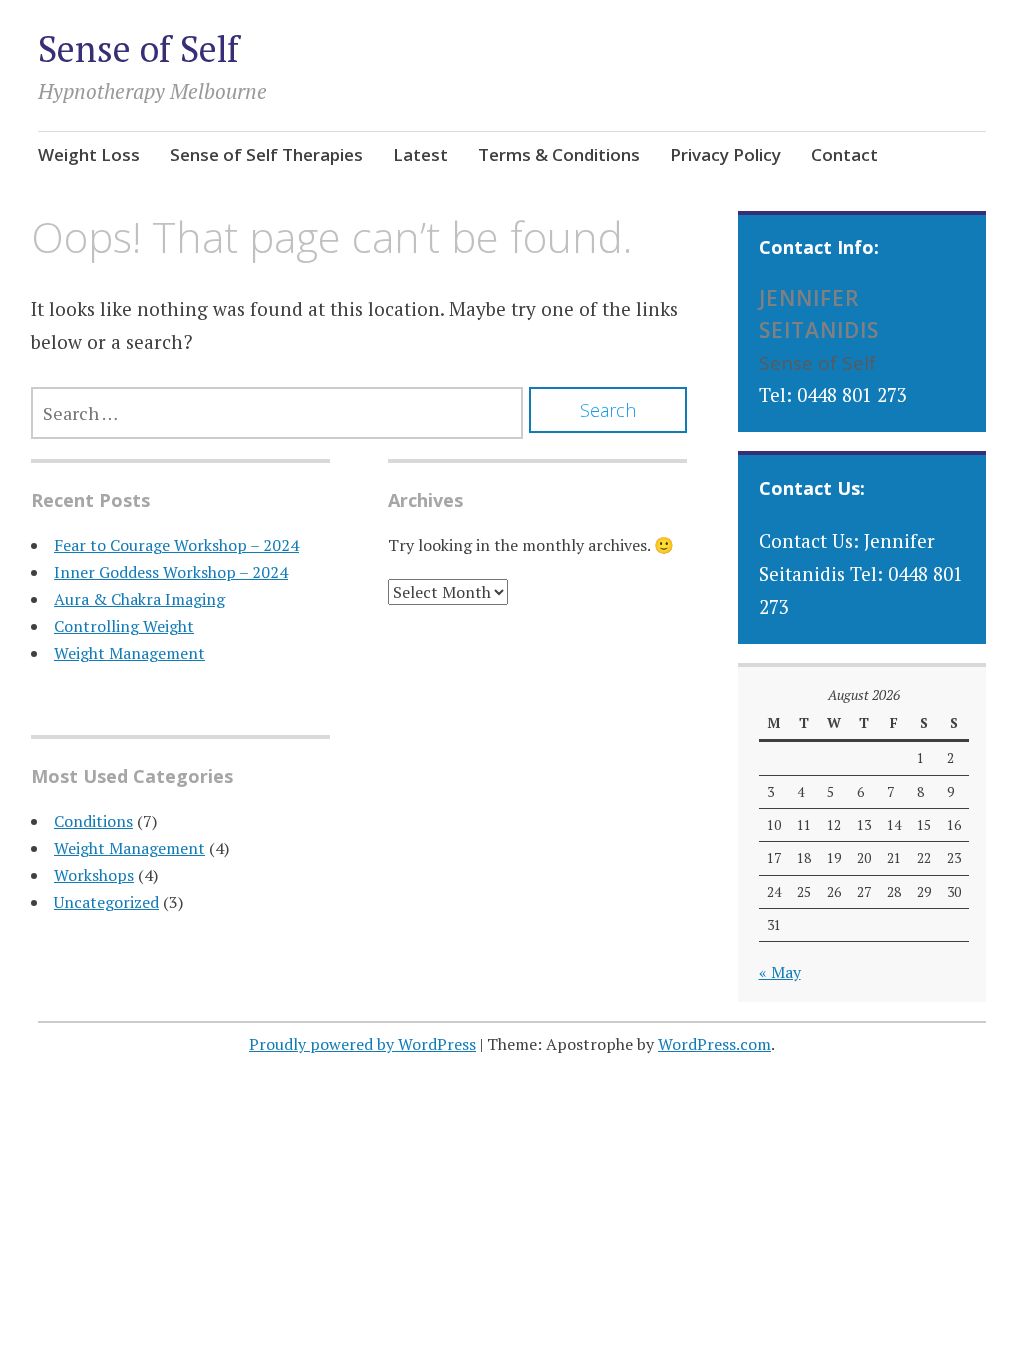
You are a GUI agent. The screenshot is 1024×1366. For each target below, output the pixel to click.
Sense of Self (138, 48)
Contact (844, 154)
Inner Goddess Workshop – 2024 (171, 572)
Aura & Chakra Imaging (139, 599)
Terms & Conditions (559, 154)
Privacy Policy (725, 154)
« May (780, 972)
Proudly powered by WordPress (362, 1044)
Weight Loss (89, 154)
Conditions (93, 821)
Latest (420, 154)
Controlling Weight (124, 626)
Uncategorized (106, 902)
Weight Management (129, 653)
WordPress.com (714, 1044)
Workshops (94, 875)
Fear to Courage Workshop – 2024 (176, 545)
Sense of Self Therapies (266, 154)
